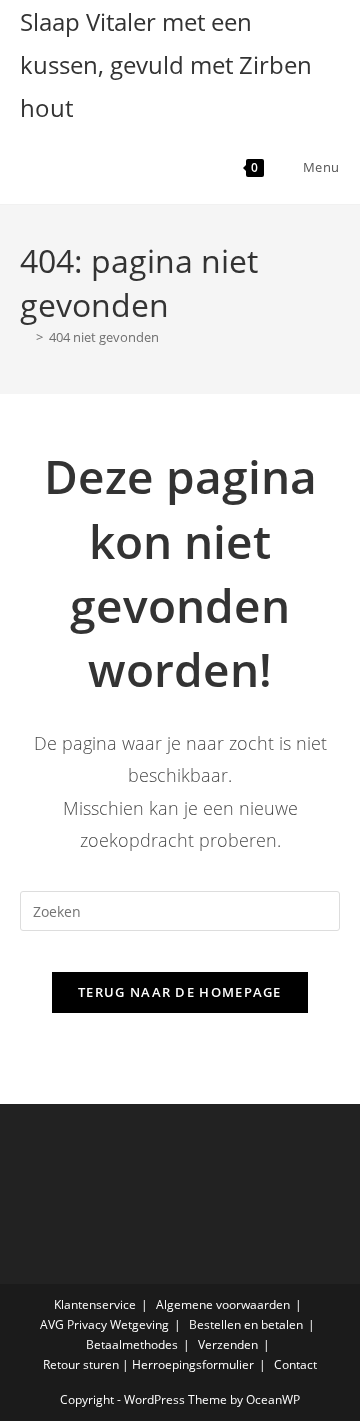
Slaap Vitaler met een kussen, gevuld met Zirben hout (166, 64)
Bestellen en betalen (246, 1324)
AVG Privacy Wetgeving (104, 1324)
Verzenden (228, 1344)
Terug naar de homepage (180, 992)
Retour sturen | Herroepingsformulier (148, 1364)
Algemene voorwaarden (223, 1304)
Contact (295, 1364)
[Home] (25, 337)
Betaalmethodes (132, 1344)
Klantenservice (95, 1304)
